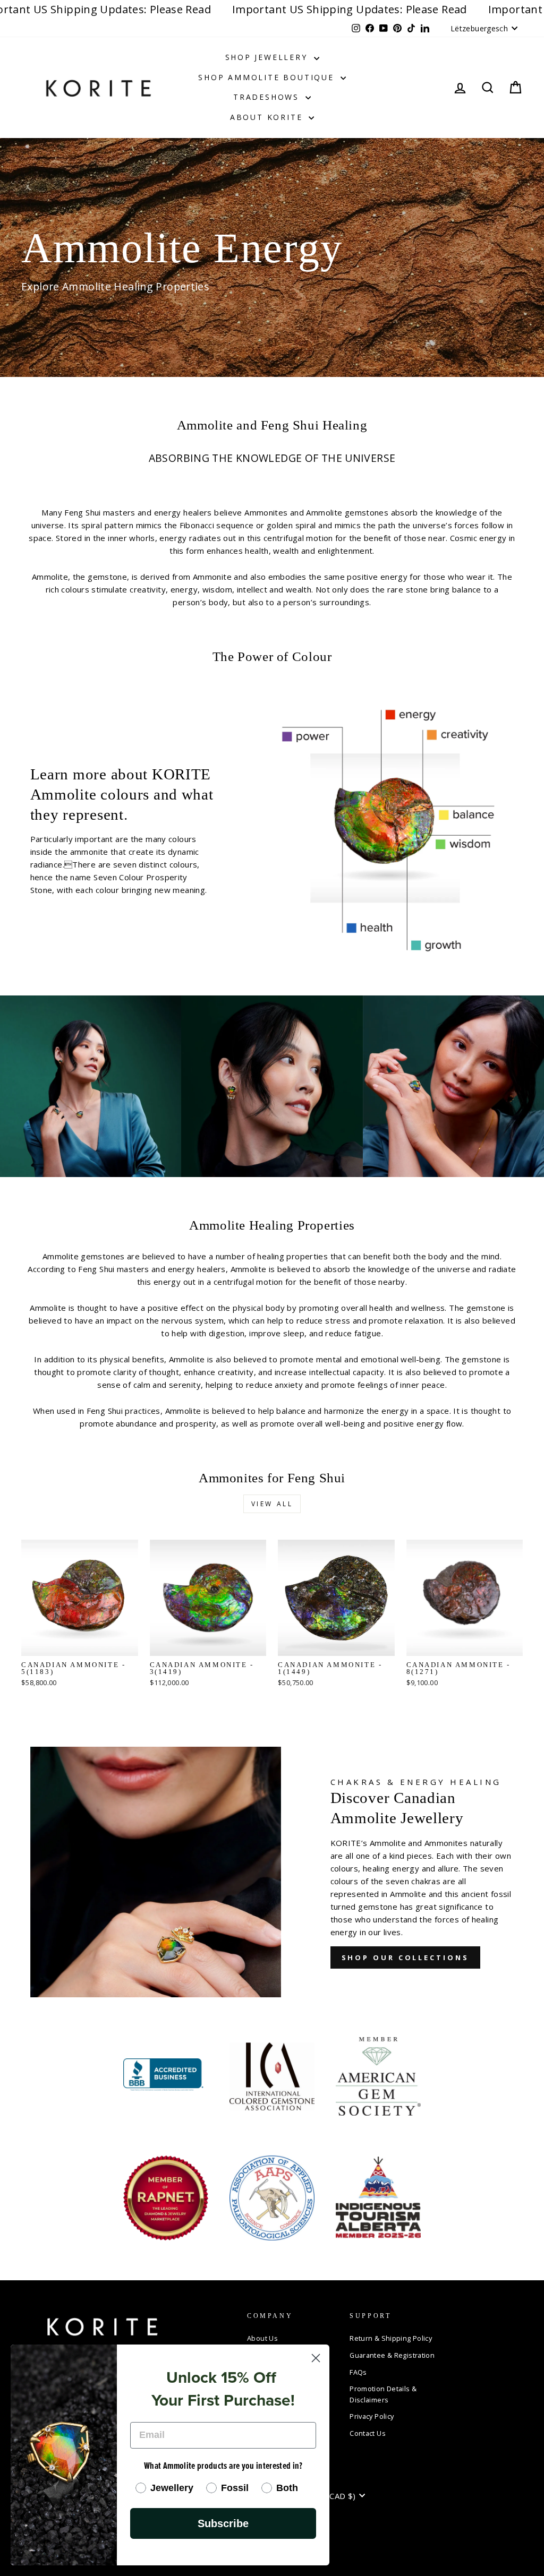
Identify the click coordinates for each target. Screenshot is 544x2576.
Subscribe (223, 2523)
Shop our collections (405, 1957)
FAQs (358, 2372)
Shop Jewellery (268, 57)
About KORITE (268, 117)
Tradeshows (268, 97)
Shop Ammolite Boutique (268, 77)
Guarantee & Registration (392, 2355)
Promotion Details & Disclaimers (383, 2394)
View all (272, 1504)
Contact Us (368, 2433)
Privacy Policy (372, 2416)
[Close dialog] (316, 2358)
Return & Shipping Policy (391, 2338)
